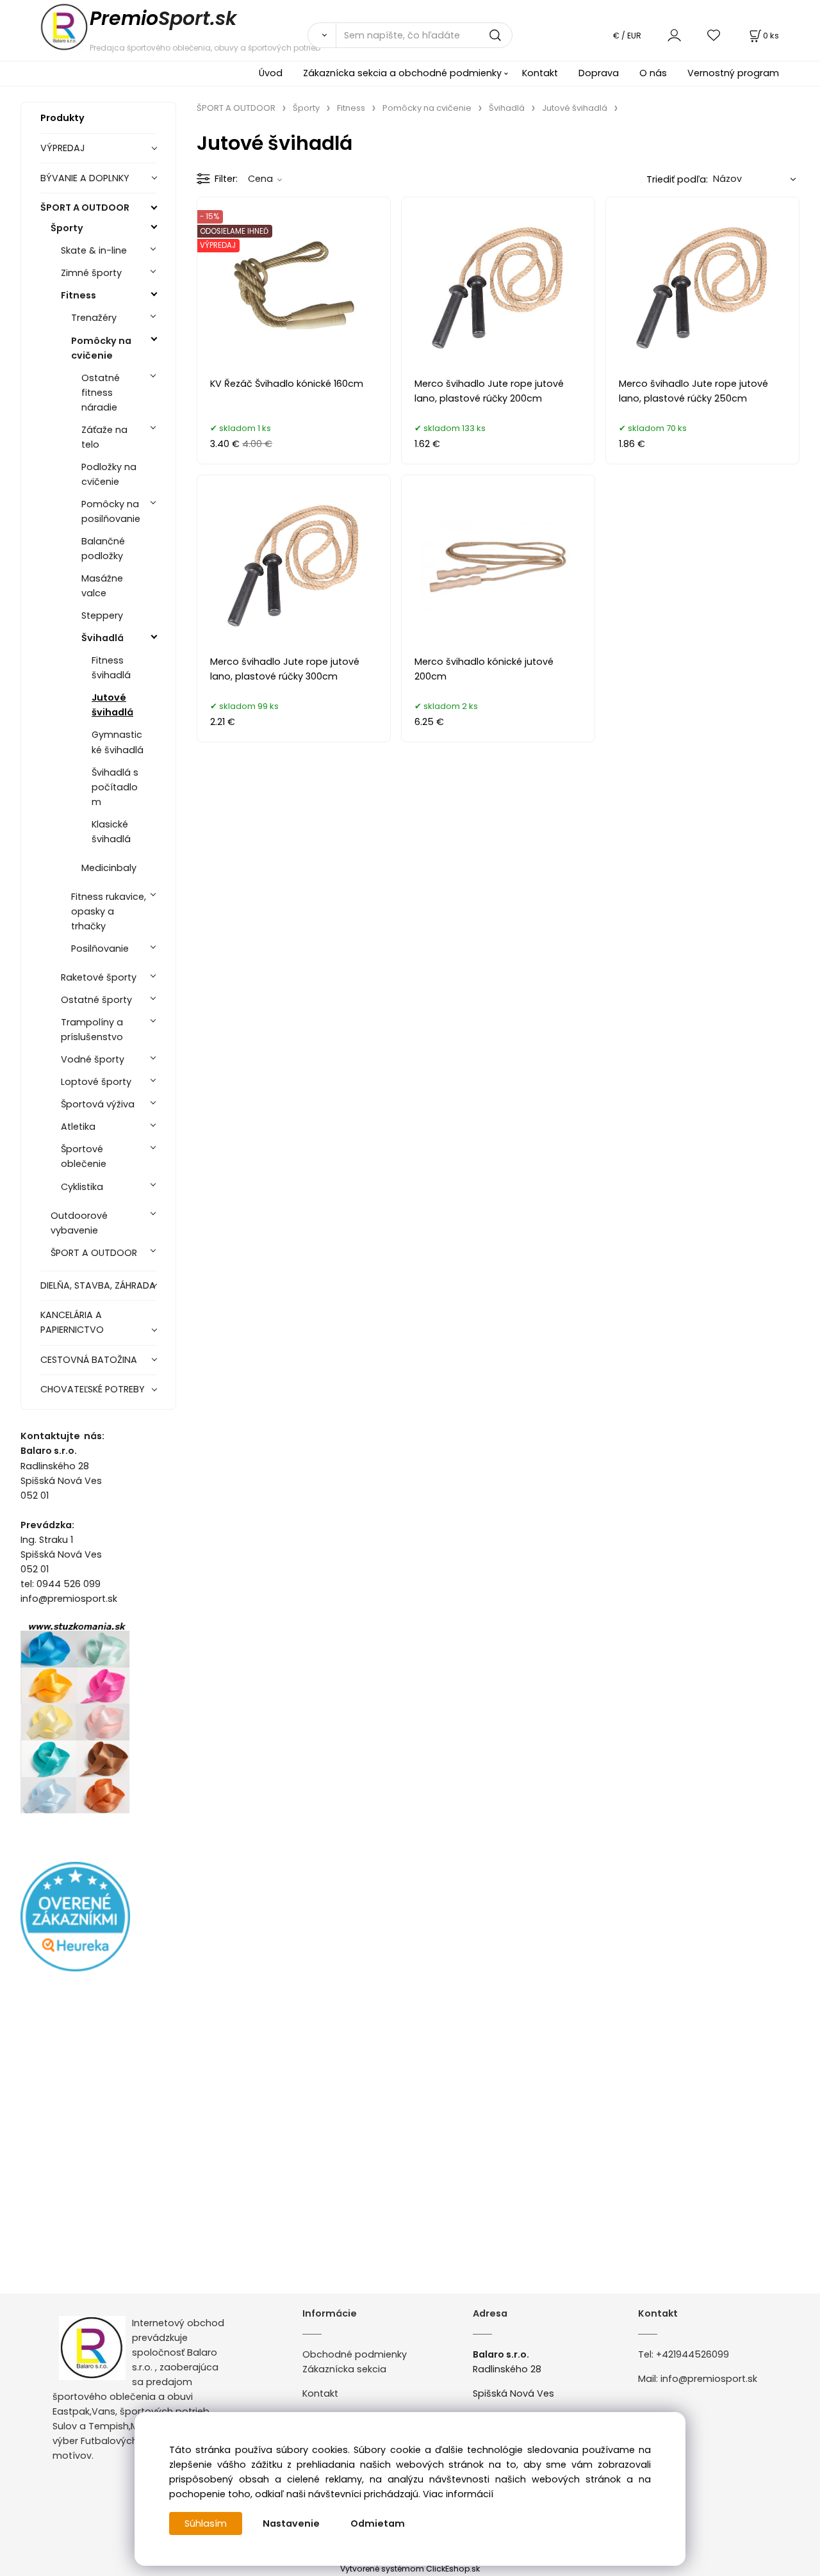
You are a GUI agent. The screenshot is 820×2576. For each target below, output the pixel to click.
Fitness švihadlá (111, 668)
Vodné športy (93, 1059)
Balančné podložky (103, 549)
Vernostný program (733, 73)
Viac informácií (458, 2494)
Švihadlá (102, 638)
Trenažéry (94, 318)
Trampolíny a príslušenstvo (92, 1030)
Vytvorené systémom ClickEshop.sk (410, 2569)
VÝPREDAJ (63, 148)
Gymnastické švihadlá (118, 742)
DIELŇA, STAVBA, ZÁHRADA (98, 1285)
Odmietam (378, 2523)
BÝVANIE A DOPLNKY (85, 178)
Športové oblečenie (84, 1156)
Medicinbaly (109, 868)
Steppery (102, 615)
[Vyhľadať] (322, 35)
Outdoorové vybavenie (79, 1223)
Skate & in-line (94, 250)
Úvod (271, 73)
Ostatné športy (96, 1000)
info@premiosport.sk (709, 2379)
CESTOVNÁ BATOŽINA (89, 1360)
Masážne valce (102, 586)
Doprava (599, 73)
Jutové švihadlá (112, 705)
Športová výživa (98, 1104)
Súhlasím (206, 2523)
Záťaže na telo (104, 437)
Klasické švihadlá (111, 832)
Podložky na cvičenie (109, 474)
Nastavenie (291, 2523)
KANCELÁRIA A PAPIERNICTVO (72, 1322)
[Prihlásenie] (674, 35)
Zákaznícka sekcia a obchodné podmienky (402, 73)
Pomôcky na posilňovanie (111, 511)
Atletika (78, 1127)
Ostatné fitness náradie (101, 393)
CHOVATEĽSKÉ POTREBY (93, 1389)
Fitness (78, 295)
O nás (653, 73)
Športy (67, 228)
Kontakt (540, 73)
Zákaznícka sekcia (344, 2369)
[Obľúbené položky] (714, 35)
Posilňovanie (100, 949)
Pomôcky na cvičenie (101, 348)
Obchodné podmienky (355, 2354)
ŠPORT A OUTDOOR (85, 208)
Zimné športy (91, 273)
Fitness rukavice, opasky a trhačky (109, 911)
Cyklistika (82, 1187)
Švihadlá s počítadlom (115, 787)
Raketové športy (99, 977)
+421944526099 (693, 2354)
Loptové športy (96, 1082)
